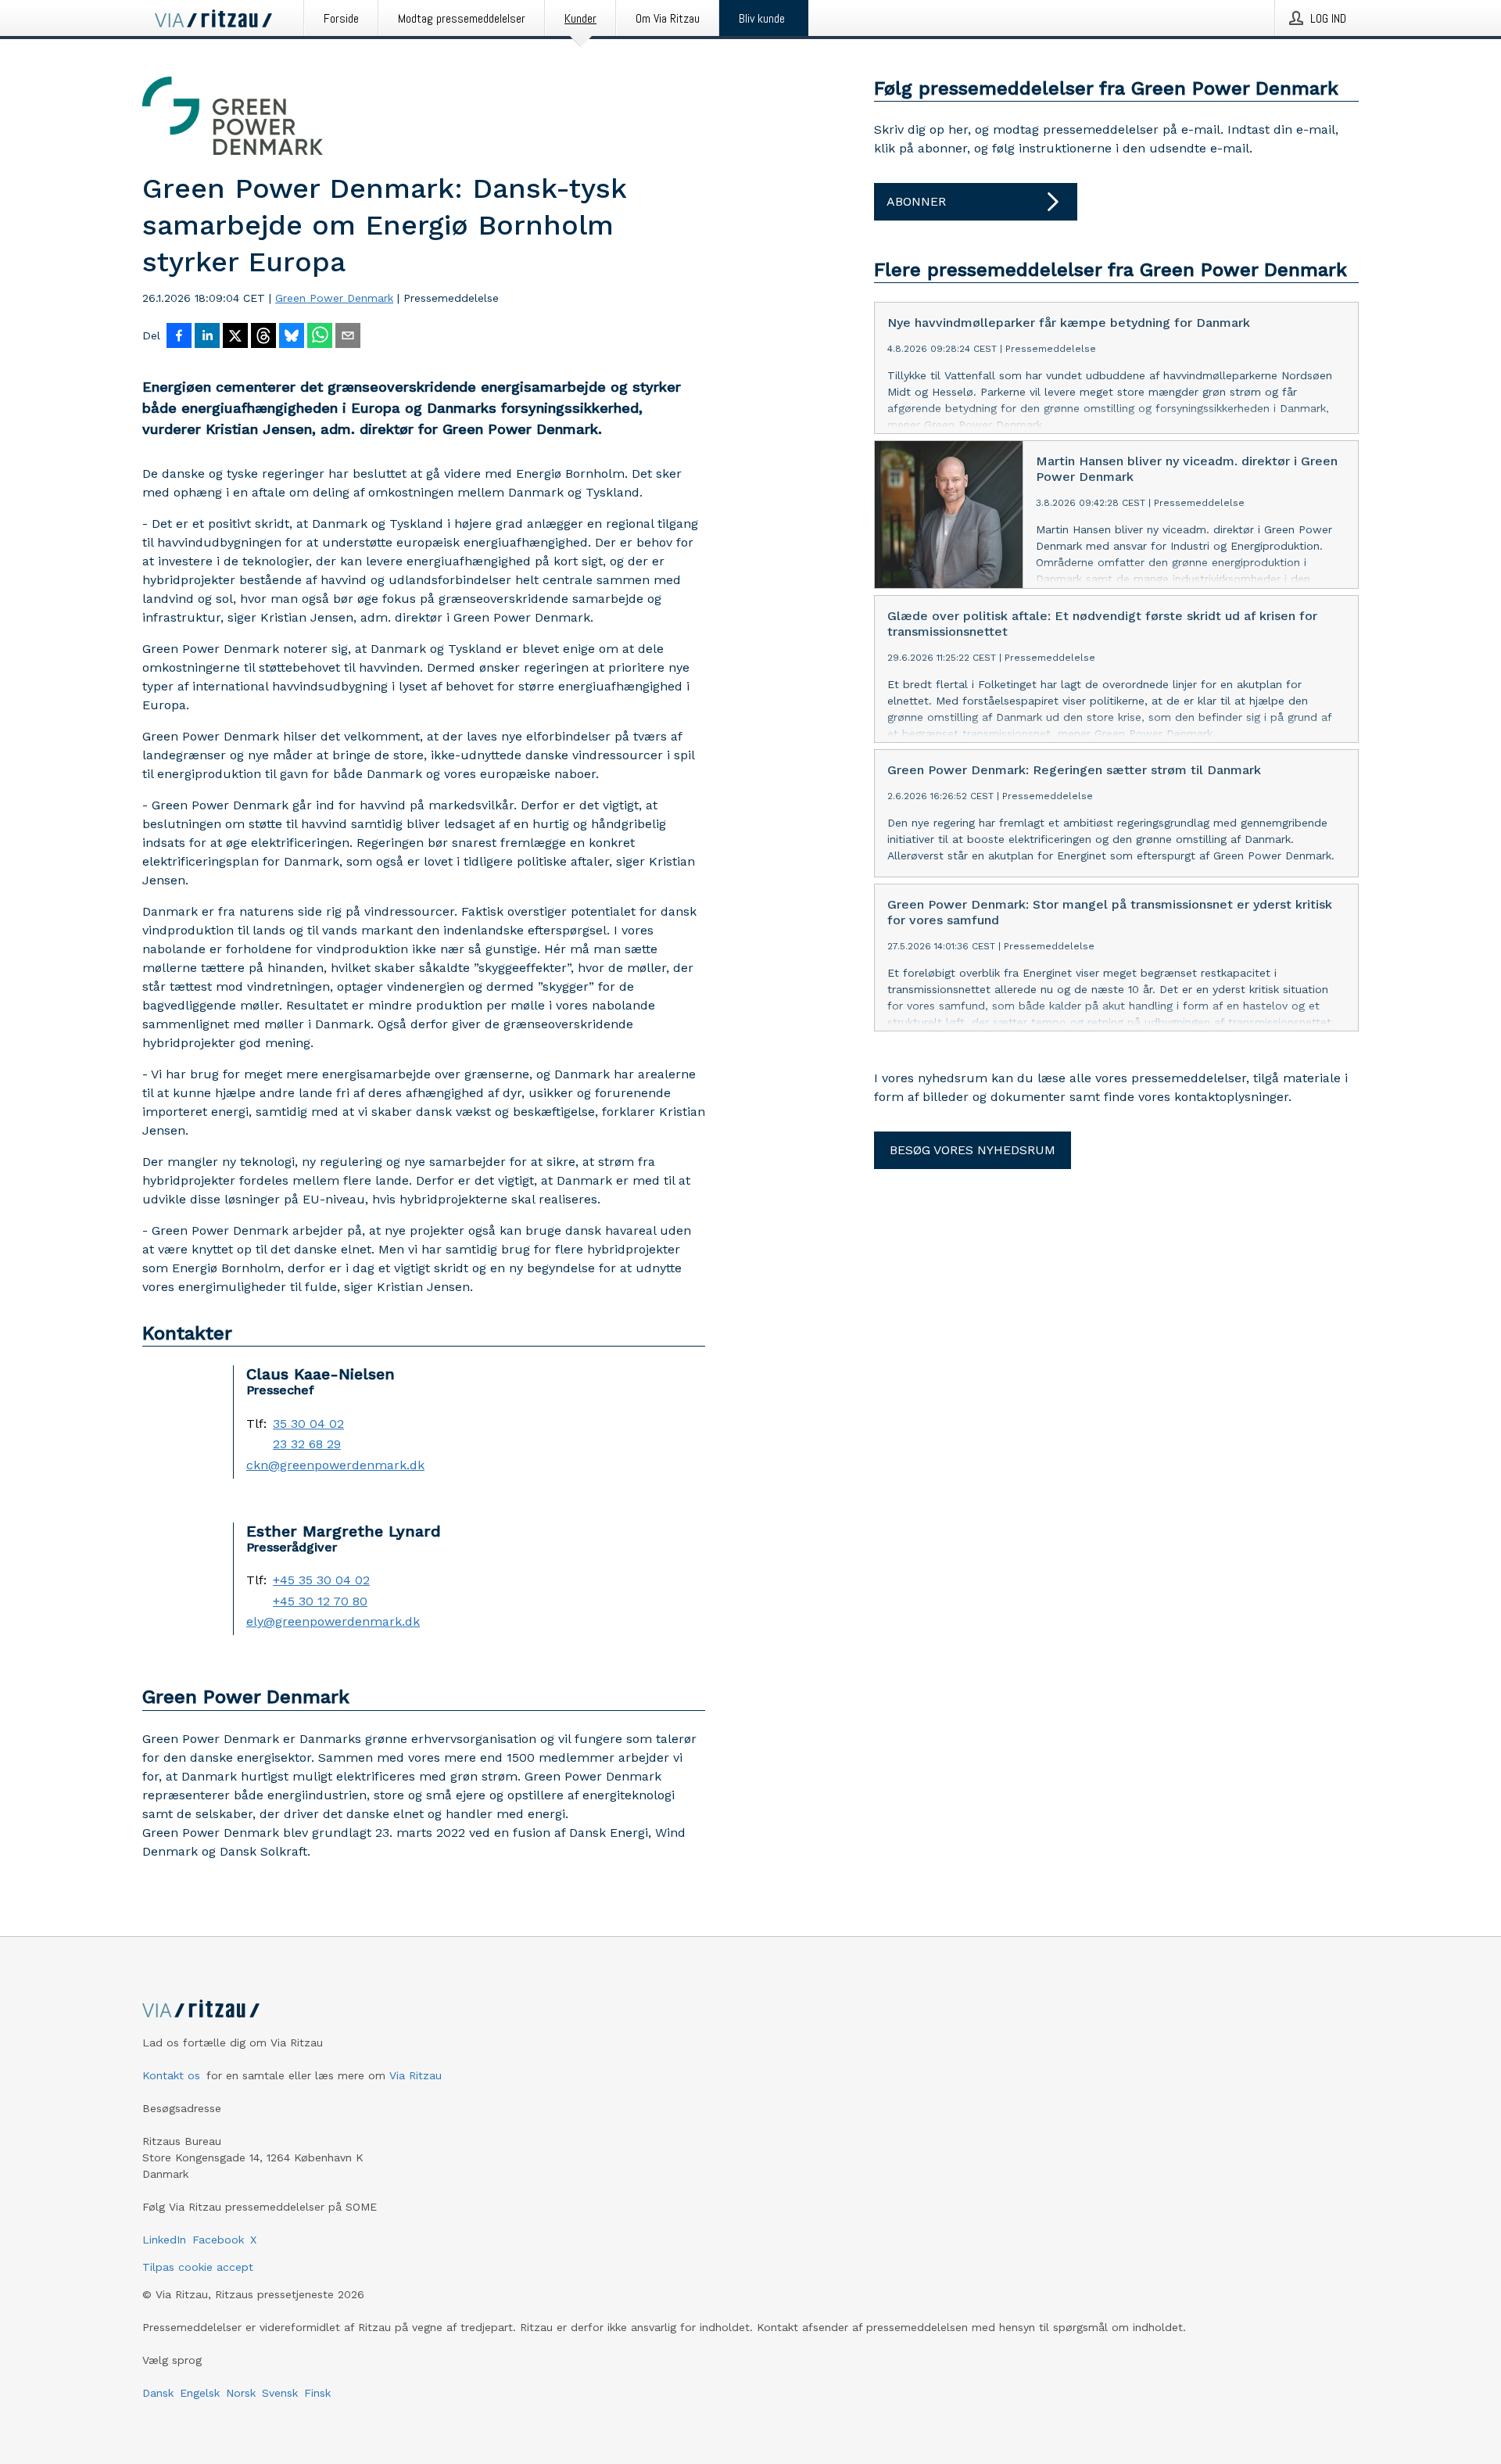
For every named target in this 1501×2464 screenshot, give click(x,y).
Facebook (218, 2240)
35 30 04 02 (308, 1424)
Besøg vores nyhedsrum (973, 1150)
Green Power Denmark (334, 298)
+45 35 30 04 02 (321, 1580)
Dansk (158, 2393)
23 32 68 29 (307, 1444)
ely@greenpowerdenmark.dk (333, 1622)
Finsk (317, 2393)
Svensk (280, 2393)
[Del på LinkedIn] (207, 337)
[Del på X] (235, 337)
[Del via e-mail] (348, 337)
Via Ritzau (416, 2075)
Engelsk (200, 2393)
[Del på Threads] (263, 337)
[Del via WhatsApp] (320, 337)
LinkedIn (164, 2240)
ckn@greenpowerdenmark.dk (335, 1465)
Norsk (241, 2393)
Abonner (916, 201)
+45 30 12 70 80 (320, 1601)
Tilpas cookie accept (198, 2267)
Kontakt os (171, 2075)
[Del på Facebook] (179, 337)
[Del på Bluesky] (292, 337)
